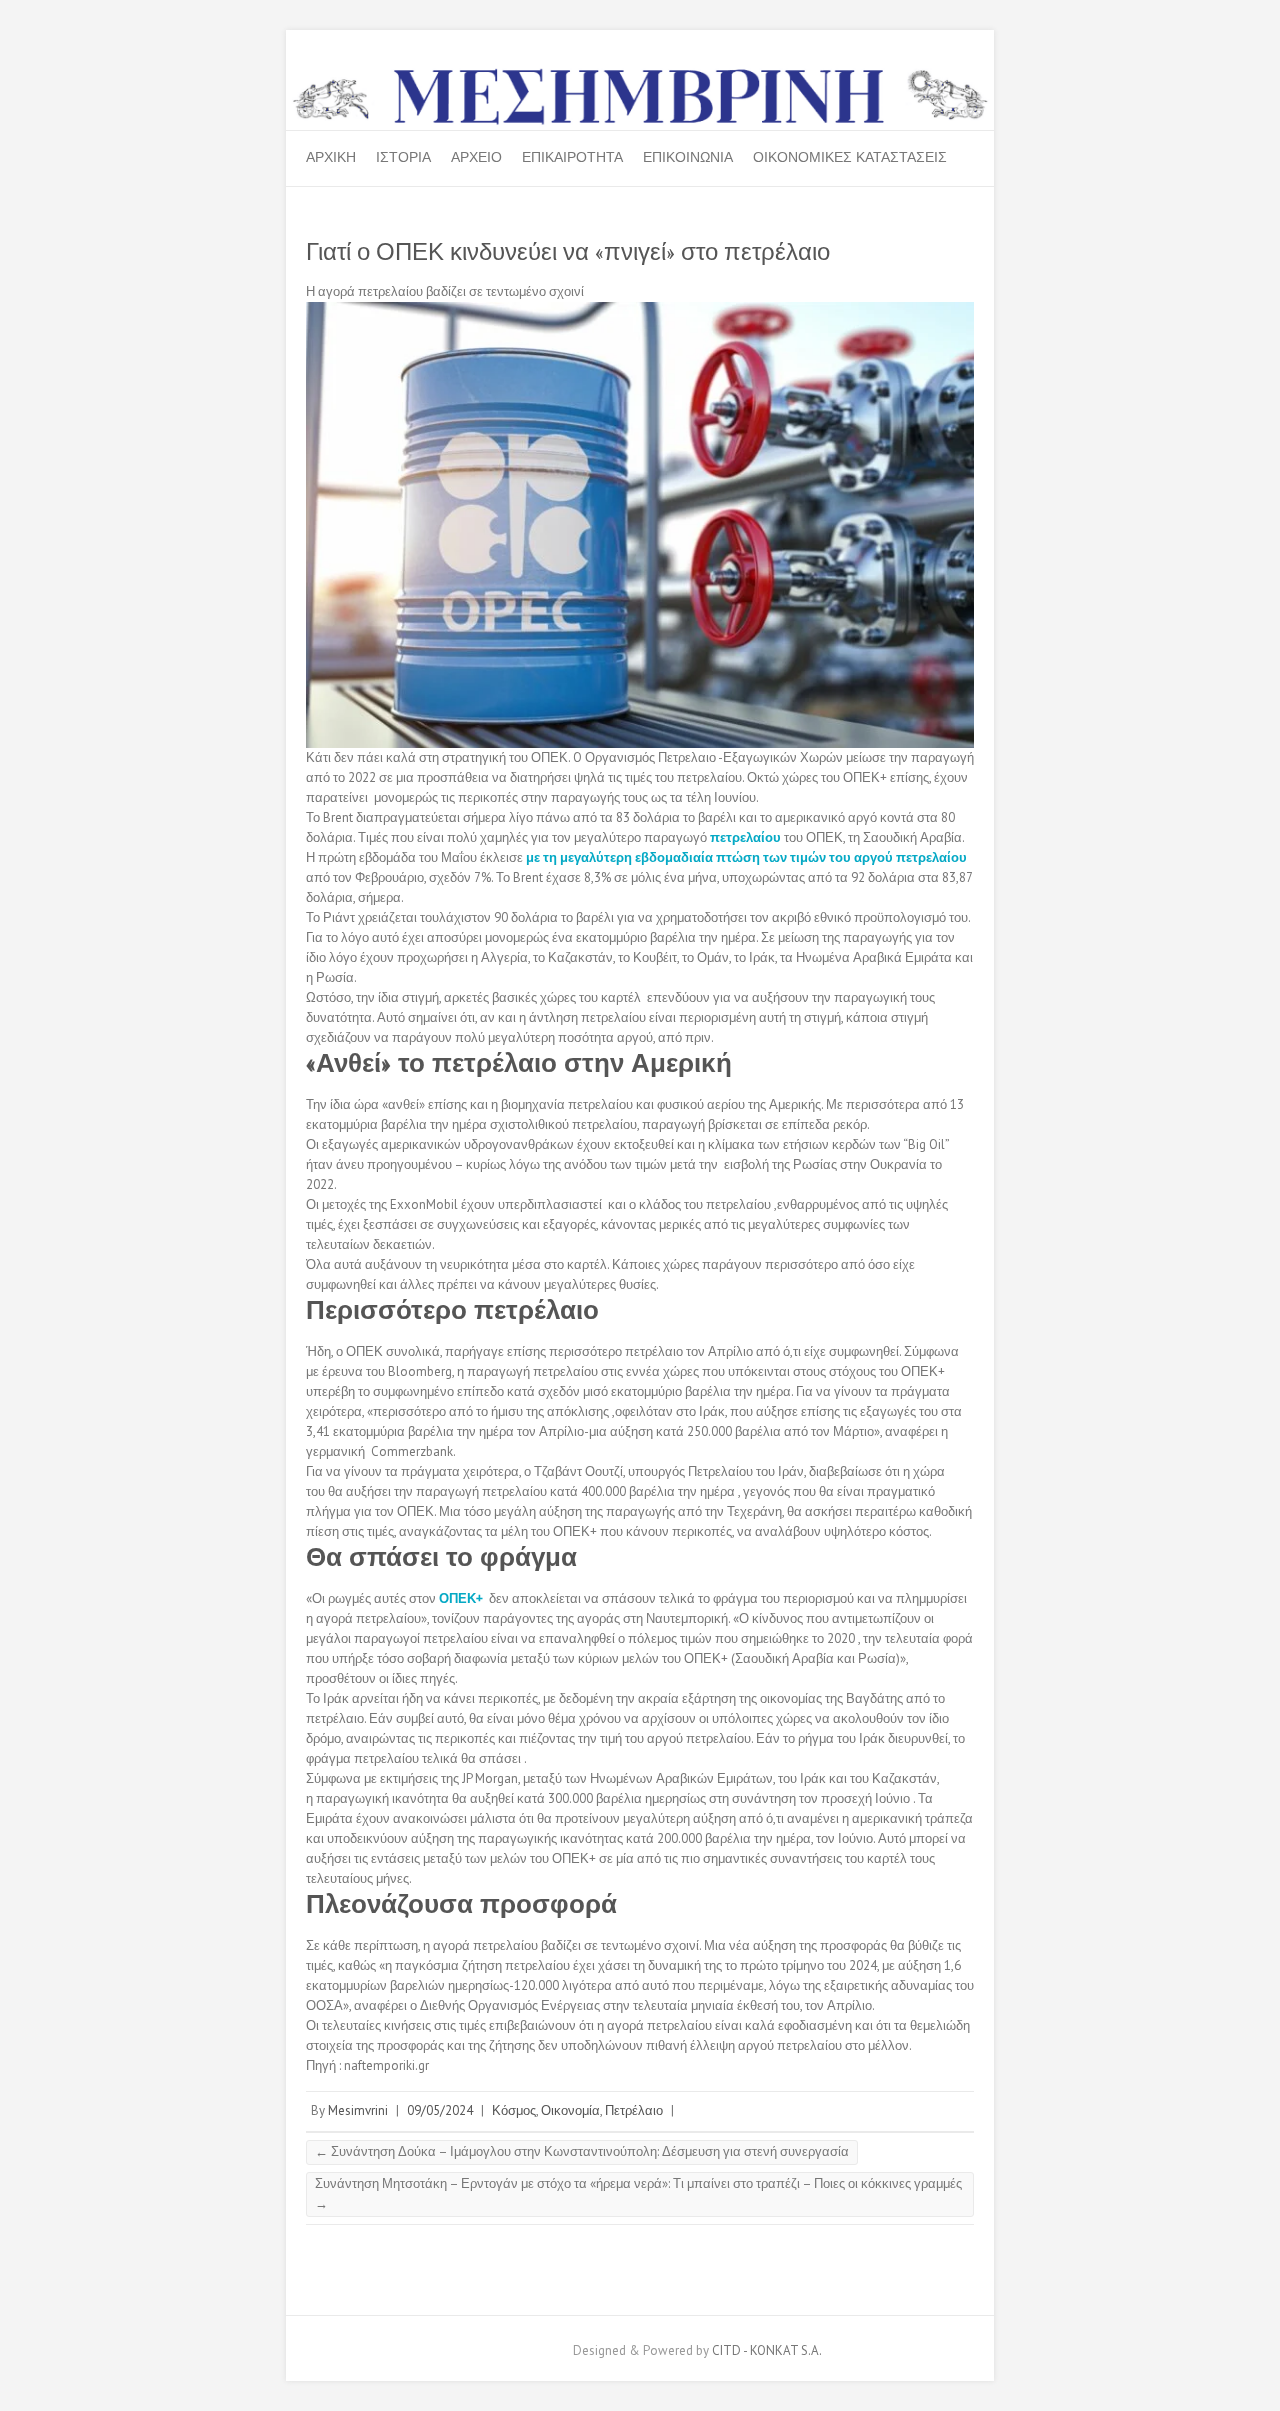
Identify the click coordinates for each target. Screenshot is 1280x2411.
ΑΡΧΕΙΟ (476, 157)
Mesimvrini (358, 2110)
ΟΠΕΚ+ (459, 1598)
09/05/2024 (440, 2110)
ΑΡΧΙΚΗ (331, 157)
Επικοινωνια (688, 157)
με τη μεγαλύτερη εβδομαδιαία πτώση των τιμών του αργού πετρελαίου (746, 857)
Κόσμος (514, 2110)
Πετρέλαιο (634, 2110)
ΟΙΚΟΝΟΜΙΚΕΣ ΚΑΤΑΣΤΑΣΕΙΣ (850, 157)
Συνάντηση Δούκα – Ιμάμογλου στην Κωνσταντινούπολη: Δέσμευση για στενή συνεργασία (582, 2151)
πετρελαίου (745, 837)
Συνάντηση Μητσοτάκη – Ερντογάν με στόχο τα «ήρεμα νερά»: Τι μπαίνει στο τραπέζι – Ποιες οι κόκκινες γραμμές (638, 2193)
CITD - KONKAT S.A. (767, 2350)
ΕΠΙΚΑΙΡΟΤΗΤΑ (572, 157)
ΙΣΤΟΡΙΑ (403, 157)
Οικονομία (570, 2110)
